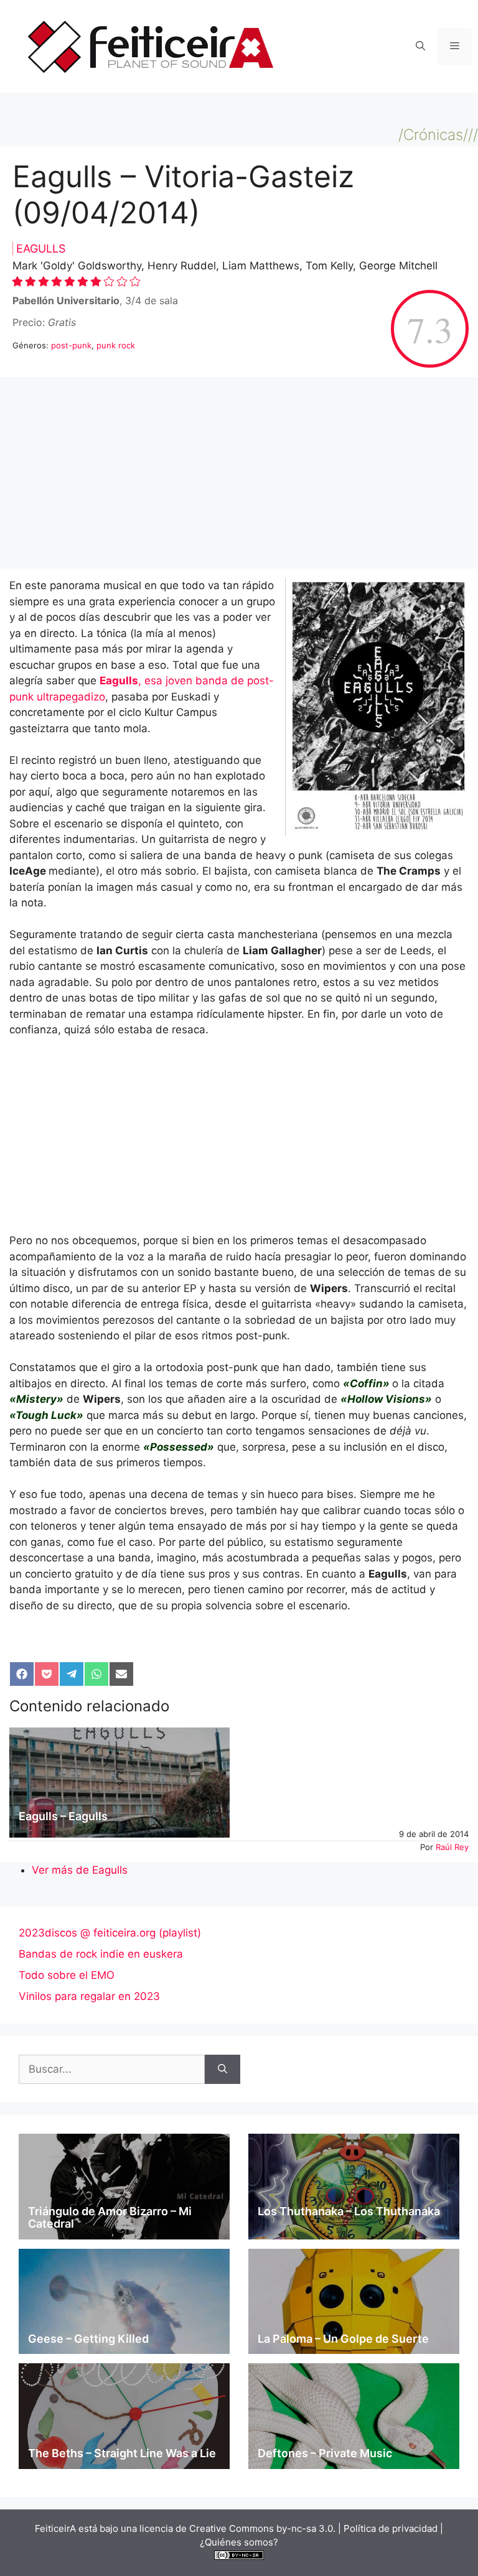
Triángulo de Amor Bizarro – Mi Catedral (110, 2217)
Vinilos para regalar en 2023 (89, 1996)
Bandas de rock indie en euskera (101, 1954)
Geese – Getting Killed (88, 2339)
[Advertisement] (239, 477)
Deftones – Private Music (325, 2453)
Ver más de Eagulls (80, 1870)
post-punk (71, 345)
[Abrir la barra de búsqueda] (420, 47)
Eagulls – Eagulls (63, 1816)
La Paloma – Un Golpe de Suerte (343, 2339)
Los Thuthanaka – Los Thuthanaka (349, 2211)
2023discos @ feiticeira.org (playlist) (110, 1933)
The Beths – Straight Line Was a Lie (122, 2453)
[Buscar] (223, 2070)
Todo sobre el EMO (67, 1975)
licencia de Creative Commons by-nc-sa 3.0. (237, 2528)
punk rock (116, 345)
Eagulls (41, 249)
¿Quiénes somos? (239, 2542)
